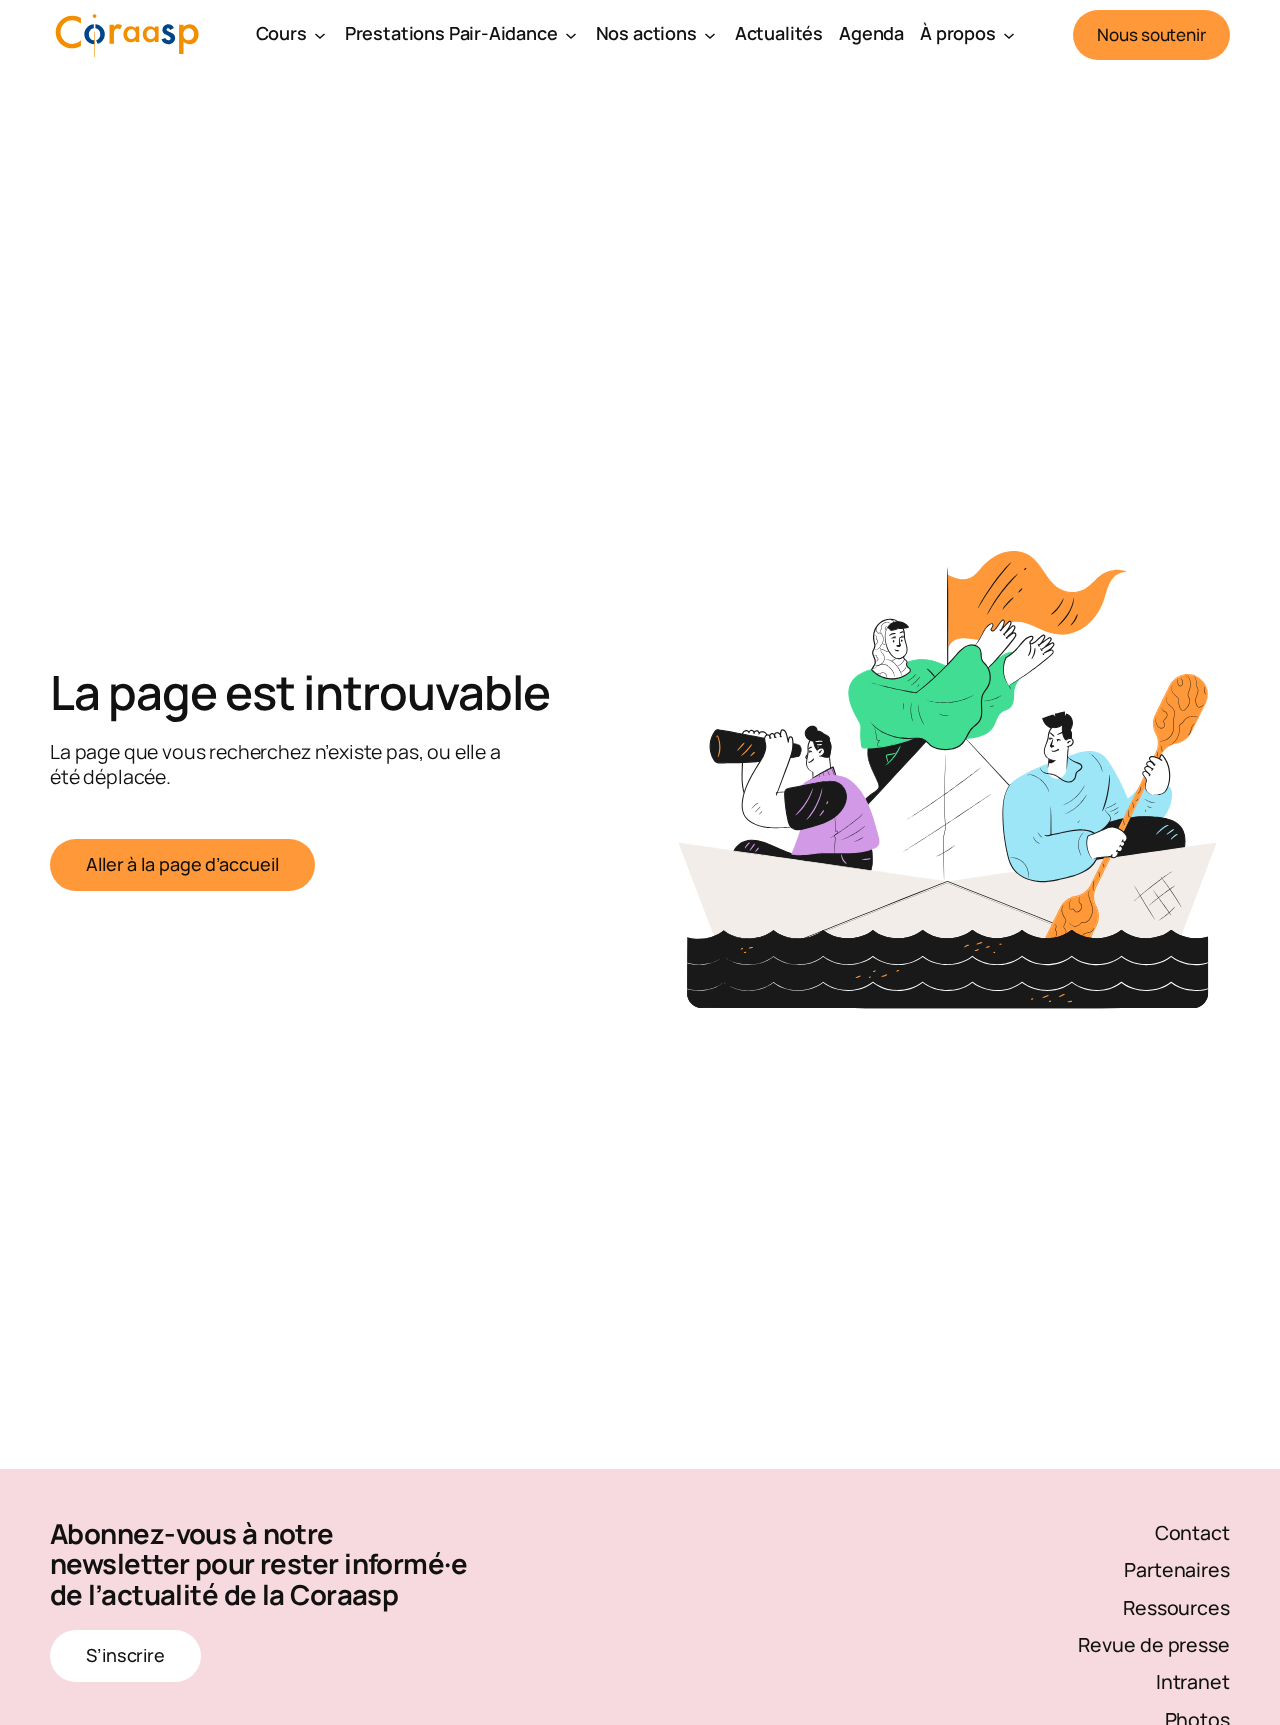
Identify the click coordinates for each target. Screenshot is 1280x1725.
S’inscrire (125, 1655)
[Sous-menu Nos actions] (710, 35)
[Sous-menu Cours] (320, 35)
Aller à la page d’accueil (182, 864)
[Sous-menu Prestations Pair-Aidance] (571, 35)
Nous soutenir (1151, 34)
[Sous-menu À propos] (1009, 35)
